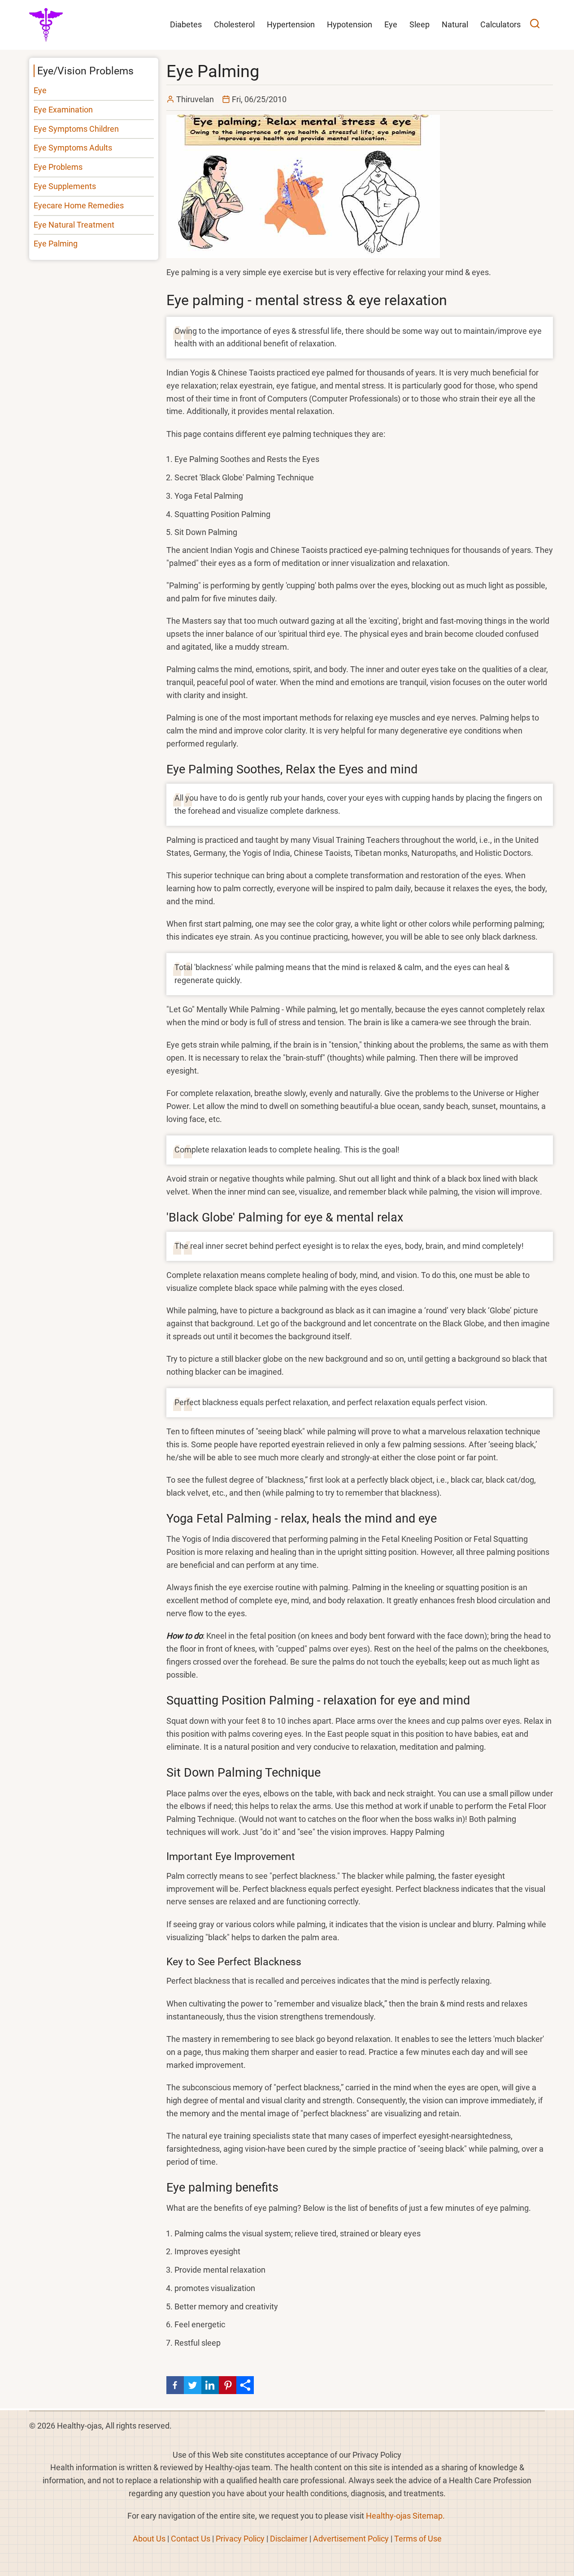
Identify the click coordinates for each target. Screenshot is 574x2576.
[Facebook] (175, 2385)
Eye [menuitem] (391, 24)
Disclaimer (289, 2539)
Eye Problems (58, 167)
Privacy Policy (240, 2539)
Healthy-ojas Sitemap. (405, 2516)
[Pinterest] (228, 2385)
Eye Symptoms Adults (73, 148)
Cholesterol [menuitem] (234, 24)
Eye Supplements (65, 186)
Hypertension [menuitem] (291, 24)
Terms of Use (418, 2539)
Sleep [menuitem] (420, 24)
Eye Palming (56, 244)
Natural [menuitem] (455, 24)
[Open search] (535, 25)
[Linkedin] (210, 2385)
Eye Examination (63, 110)
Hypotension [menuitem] (350, 24)
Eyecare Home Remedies (79, 205)
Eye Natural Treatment (74, 225)
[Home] (46, 24)
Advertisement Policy (351, 2539)
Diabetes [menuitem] (186, 24)
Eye (40, 90)
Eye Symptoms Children (76, 129)
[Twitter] (193, 2385)
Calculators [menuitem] (500, 24)
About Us (149, 2539)
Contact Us (191, 2539)
